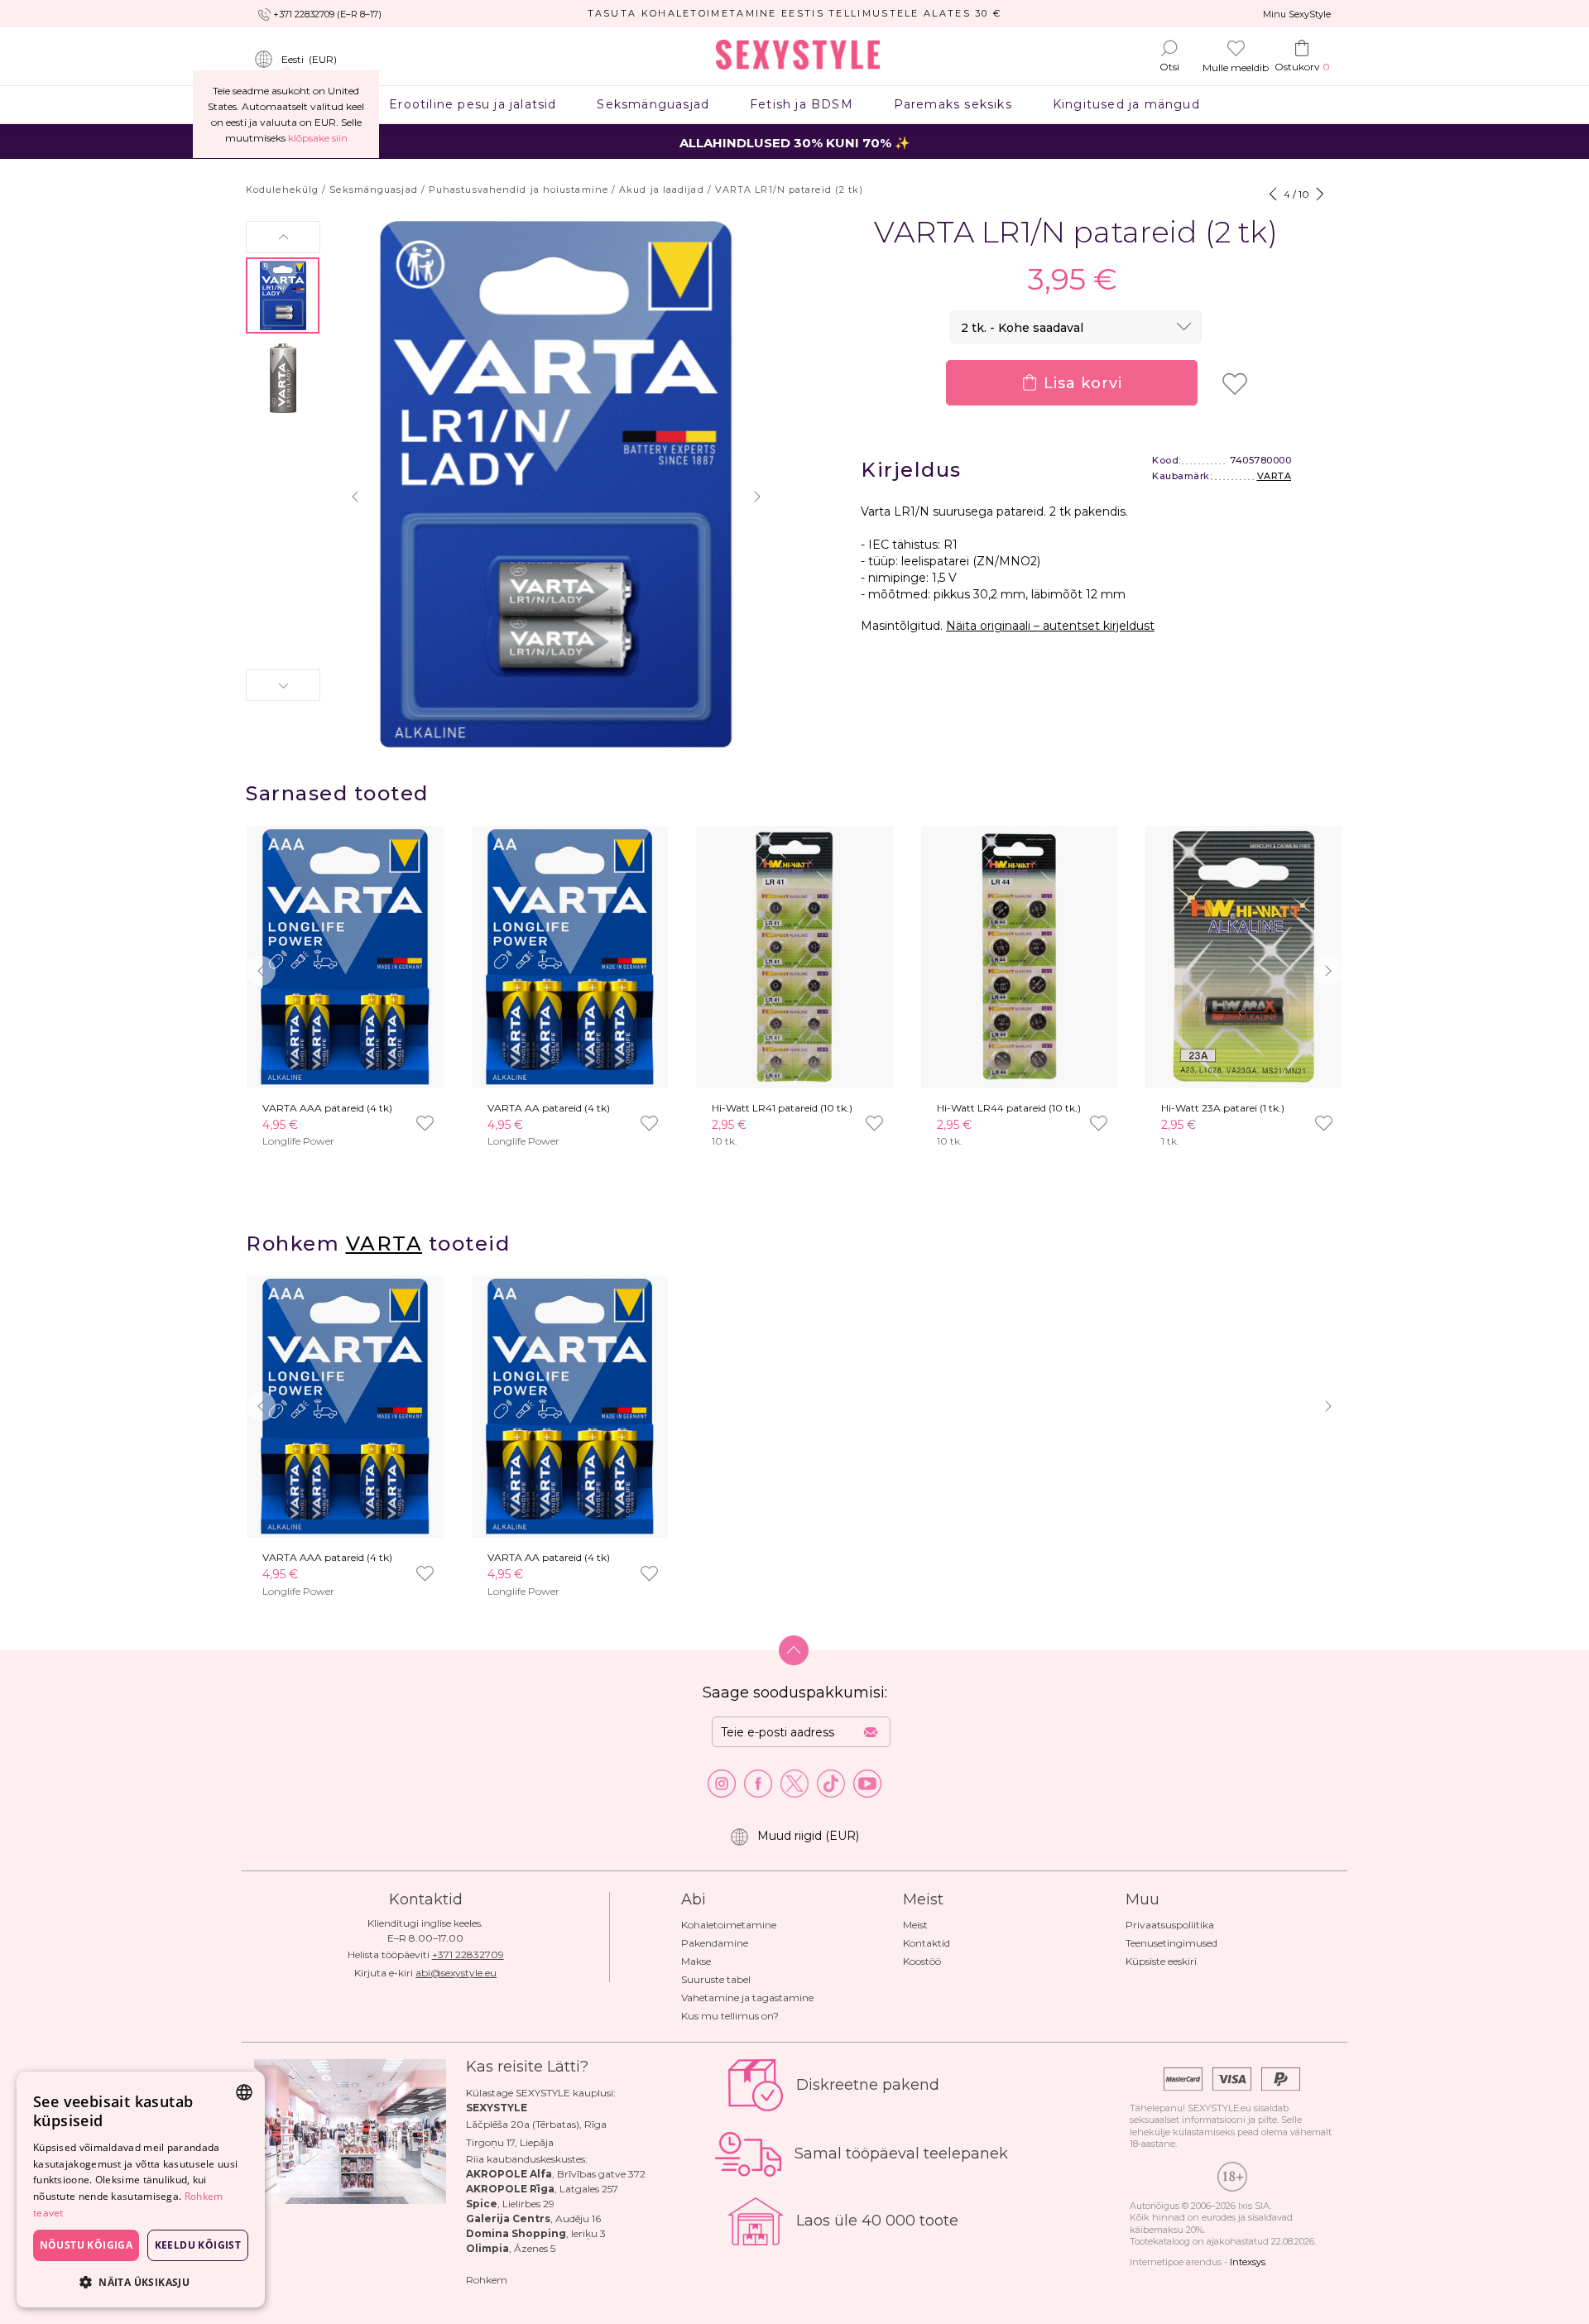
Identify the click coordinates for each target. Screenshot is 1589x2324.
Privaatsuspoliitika (1170, 1925)
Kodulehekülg (282, 190)
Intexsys (1248, 2262)
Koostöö (922, 1961)
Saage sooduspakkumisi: (795, 1693)
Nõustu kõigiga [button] (86, 2245)
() (309, 59)
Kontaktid (927, 1943)
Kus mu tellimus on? (730, 2016)
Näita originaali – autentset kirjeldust (1050, 626)
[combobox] (244, 2092)
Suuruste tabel (716, 1979)
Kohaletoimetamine (729, 1925)
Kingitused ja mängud (1126, 104)
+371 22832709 (468, 1954)
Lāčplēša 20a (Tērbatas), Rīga (536, 2124)
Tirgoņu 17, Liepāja (510, 2142)
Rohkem (487, 2280)
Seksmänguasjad (653, 104)
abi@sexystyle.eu (456, 1973)
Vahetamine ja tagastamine (747, 1997)
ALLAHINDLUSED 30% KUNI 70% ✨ (795, 143)
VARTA (1275, 476)
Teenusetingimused (1171, 1943)
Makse (696, 1961)
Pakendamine (715, 1943)
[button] (283, 237)
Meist (915, 1925)
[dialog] (141, 2190)
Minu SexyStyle (1297, 14)
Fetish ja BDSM (802, 104)
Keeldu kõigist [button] (198, 2245)
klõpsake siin (318, 138)
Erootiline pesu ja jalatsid (473, 104)
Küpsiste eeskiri (1161, 1961)
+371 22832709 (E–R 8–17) (327, 14)
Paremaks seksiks (953, 104)
